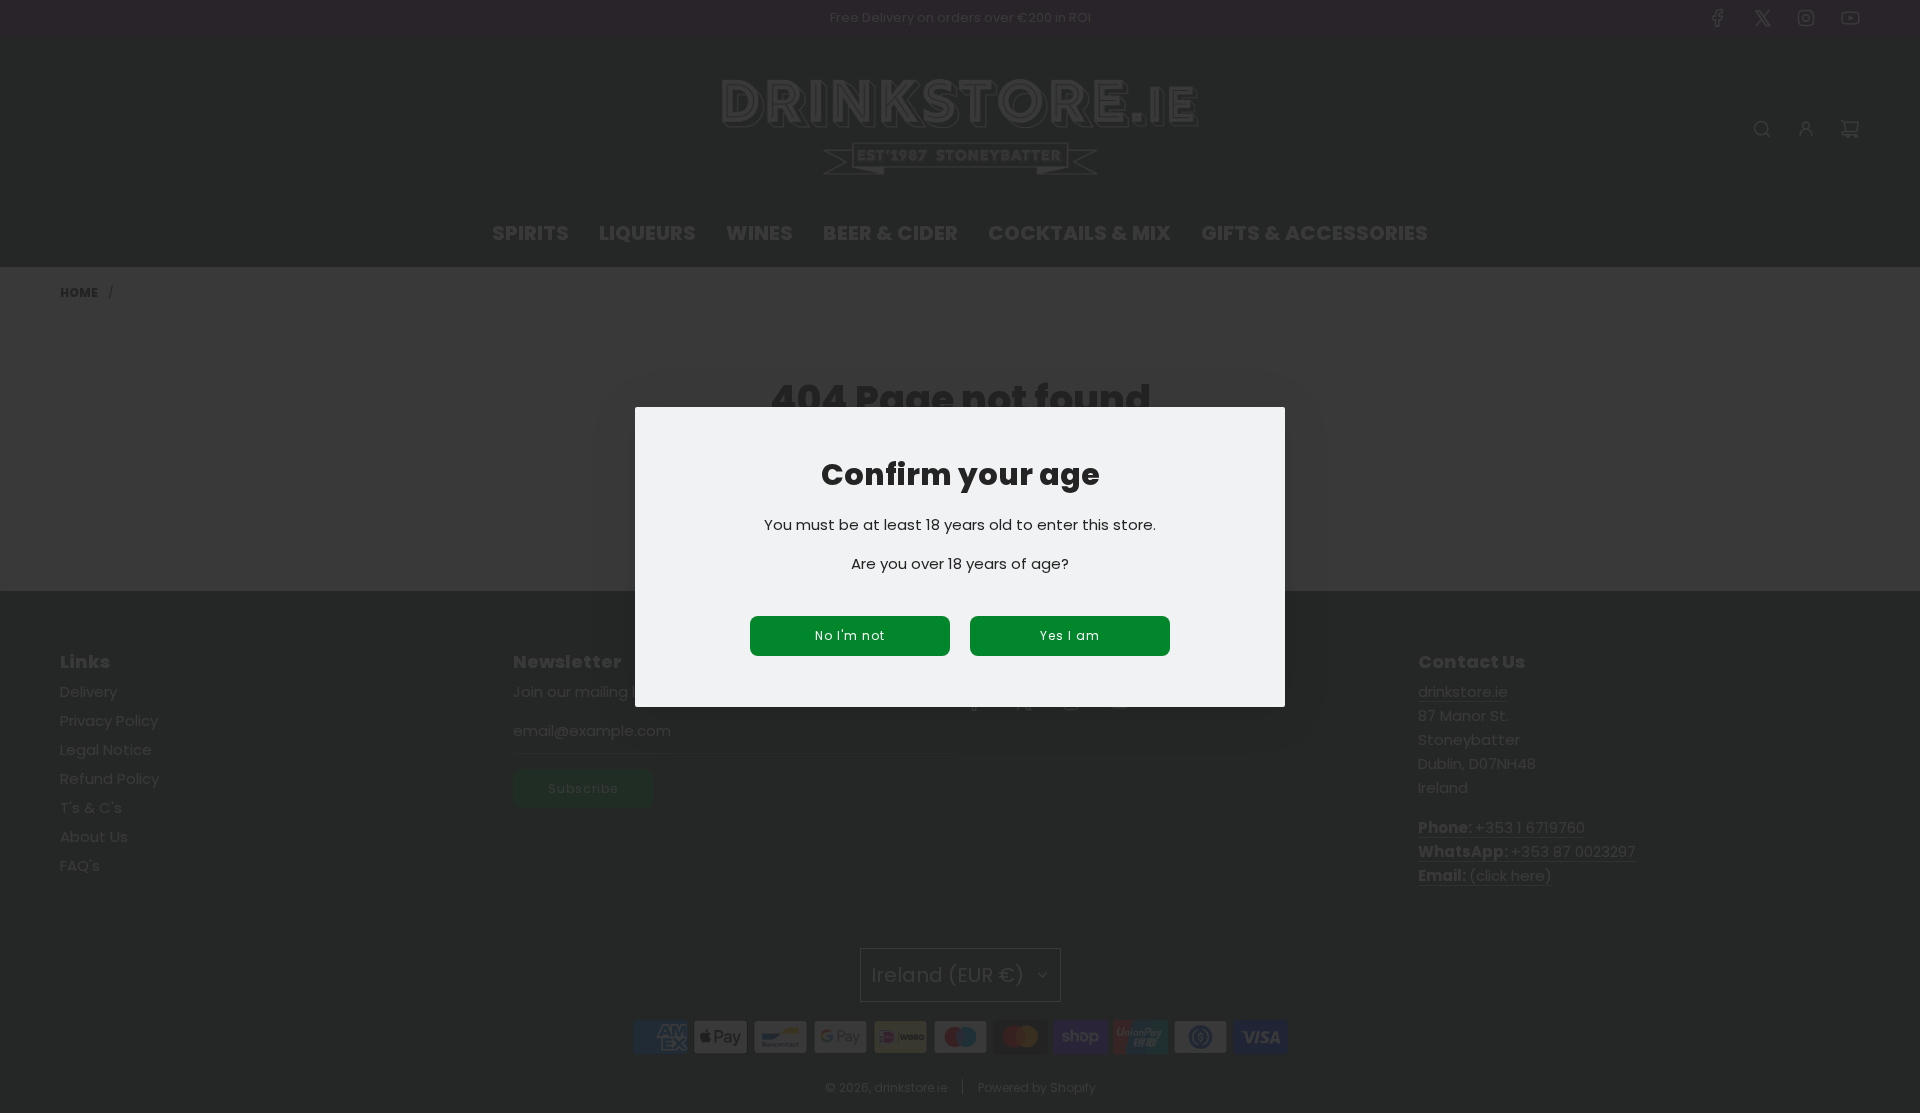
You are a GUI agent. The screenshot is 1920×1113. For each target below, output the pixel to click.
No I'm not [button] (850, 635)
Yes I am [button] (1070, 635)
